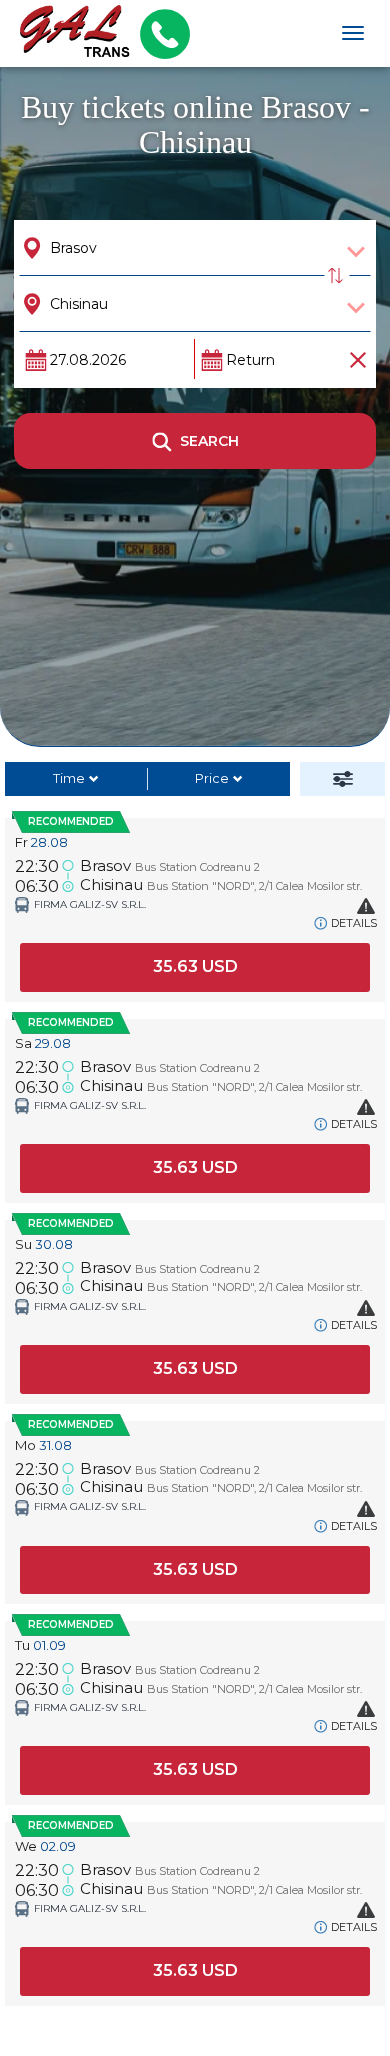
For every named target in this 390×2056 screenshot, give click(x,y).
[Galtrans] (67, 33)
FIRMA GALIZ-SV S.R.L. (90, 904)
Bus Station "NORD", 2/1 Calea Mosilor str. (254, 886)
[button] (195, 967)
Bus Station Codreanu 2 (197, 867)
